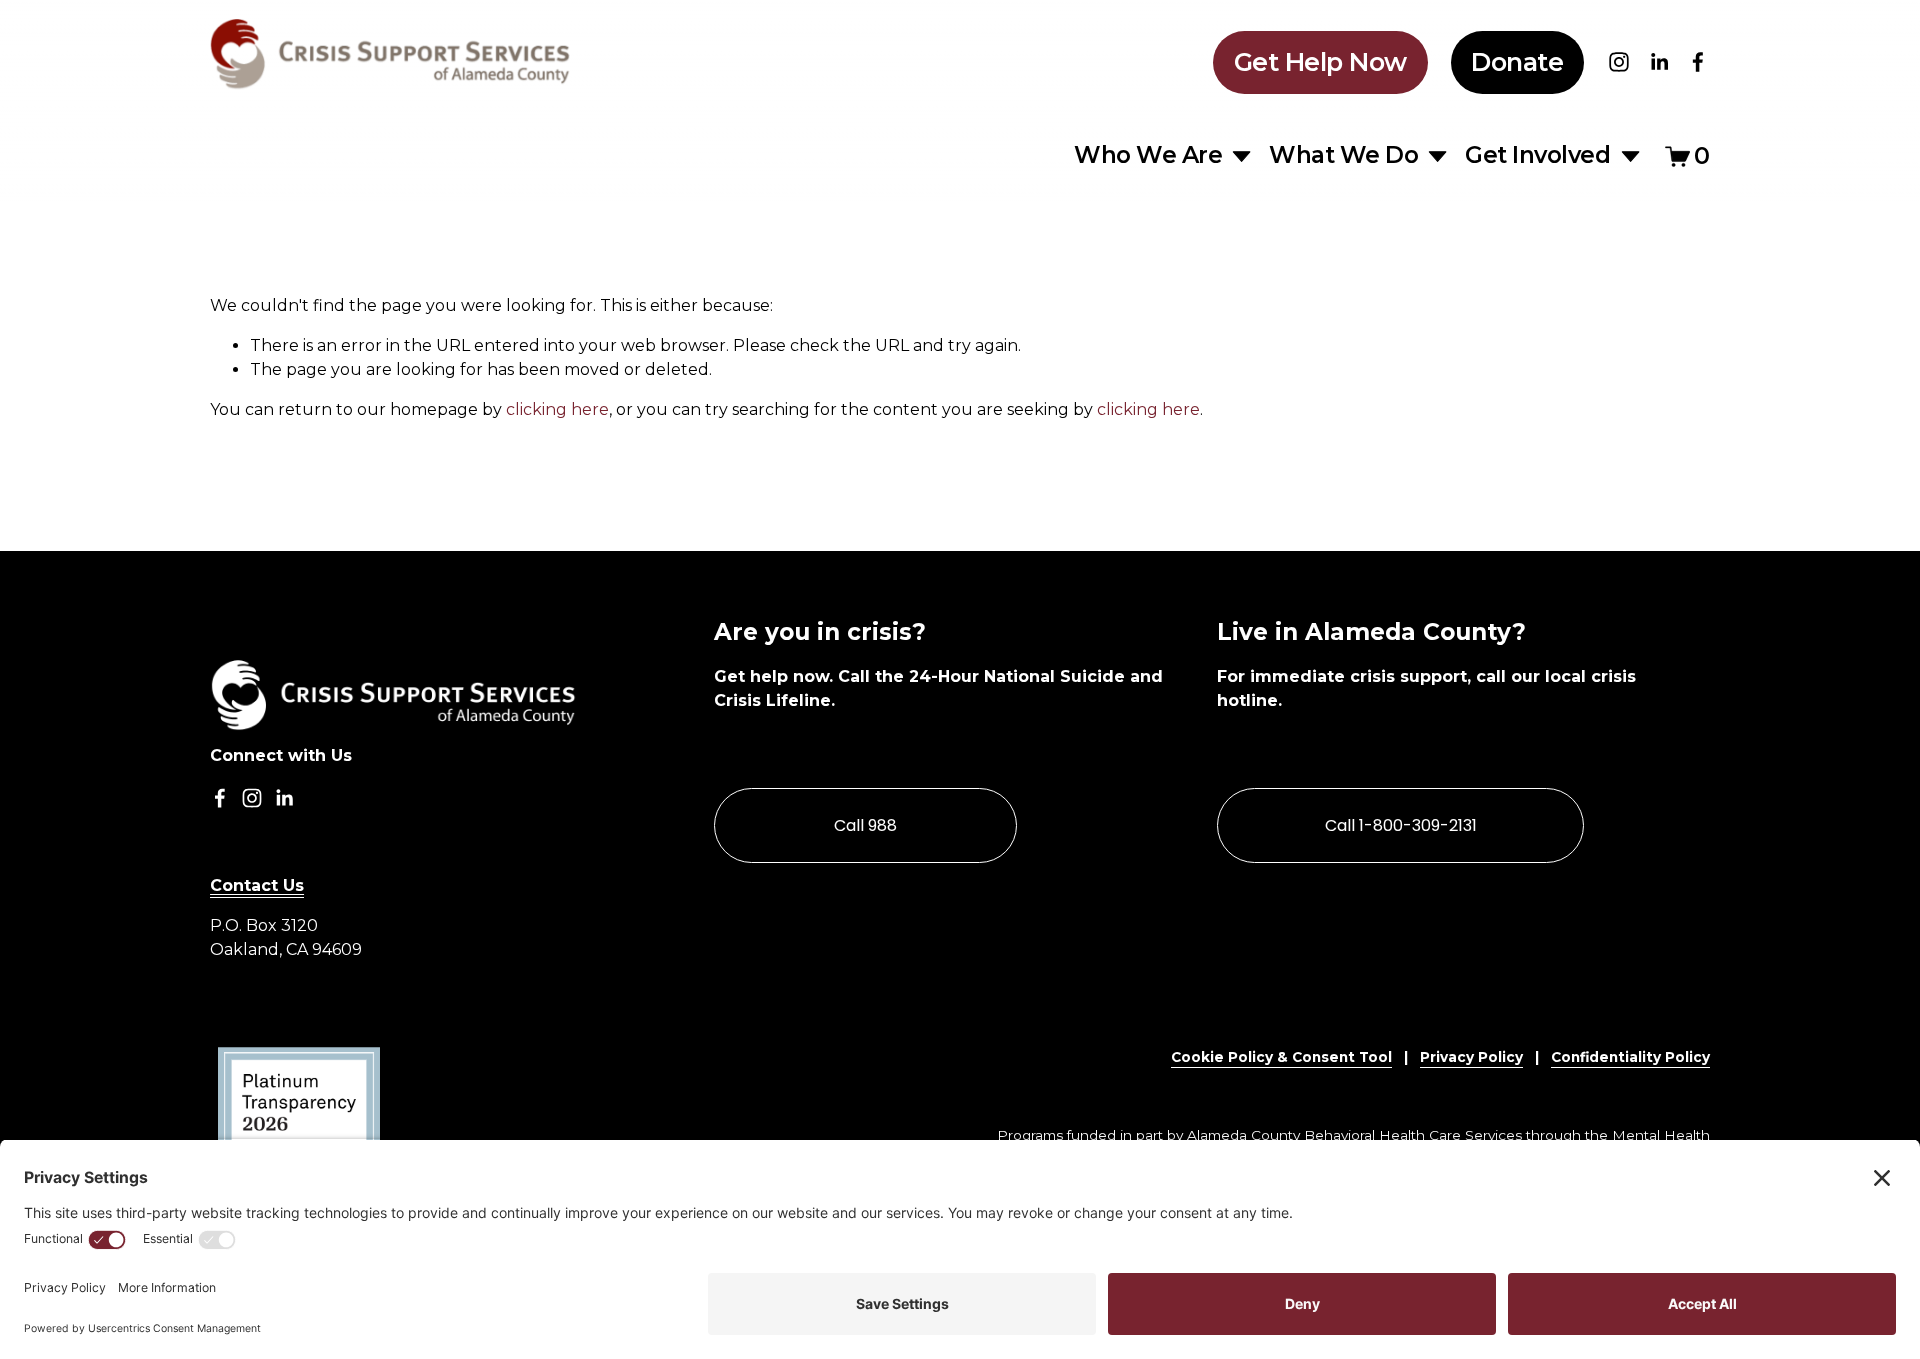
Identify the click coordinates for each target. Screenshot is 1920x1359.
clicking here (557, 409)
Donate (1517, 62)
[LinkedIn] (1659, 62)
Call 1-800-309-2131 (1401, 825)
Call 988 (865, 825)
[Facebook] (1698, 62)
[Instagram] (1619, 62)
